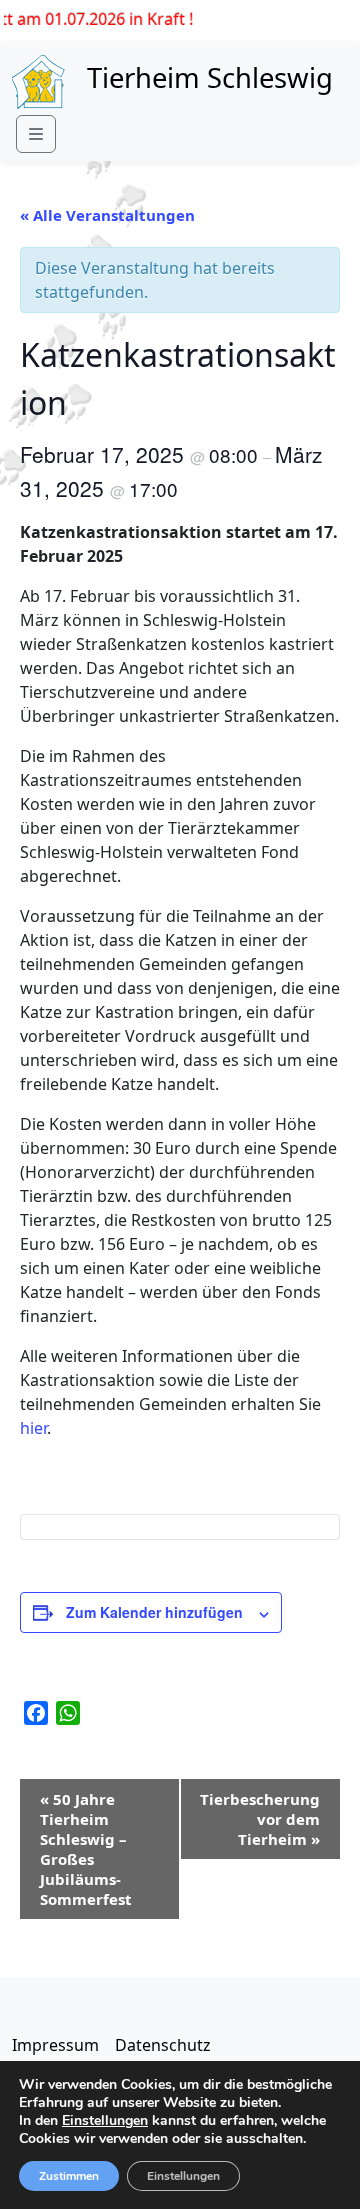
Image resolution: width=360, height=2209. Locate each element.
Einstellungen (105, 2121)
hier (33, 1428)
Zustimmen (69, 2176)
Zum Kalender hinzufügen (154, 1612)
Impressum (55, 2045)
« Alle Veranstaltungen (107, 215)
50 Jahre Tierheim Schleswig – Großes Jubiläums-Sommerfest (86, 1849)
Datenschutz (163, 2045)
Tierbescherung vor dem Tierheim (260, 1819)
